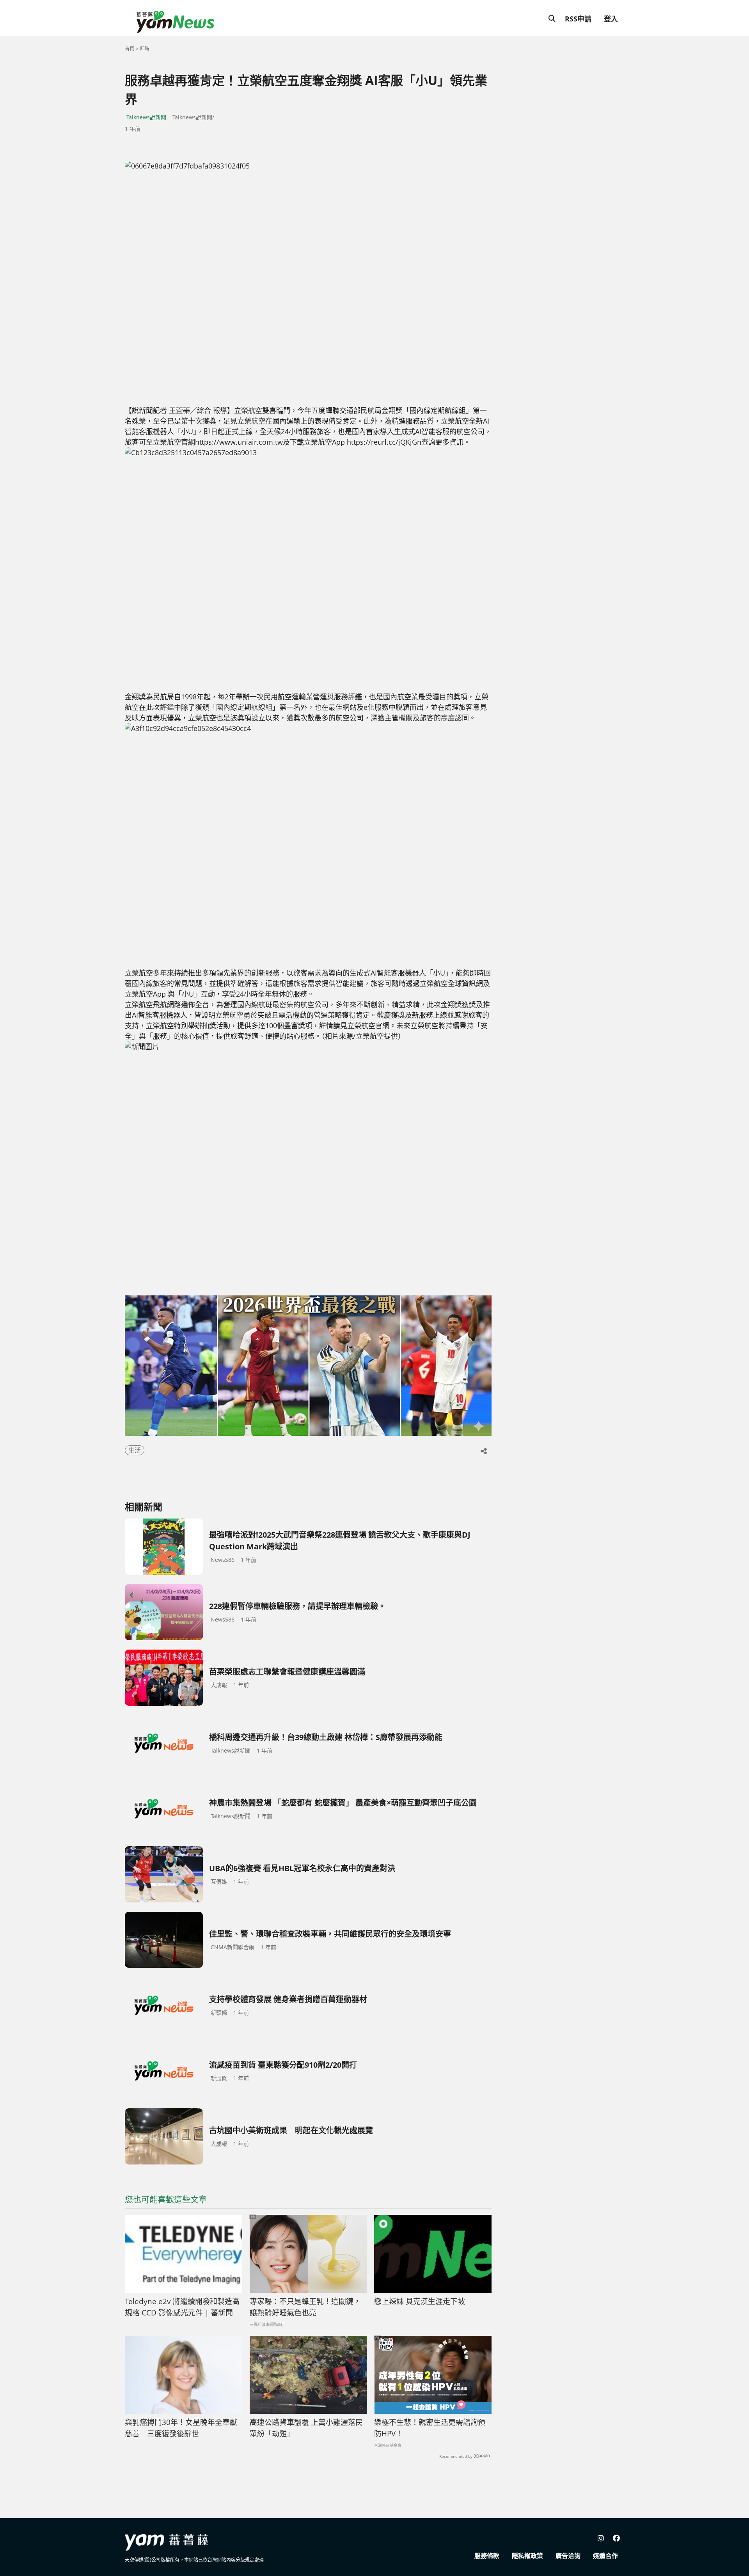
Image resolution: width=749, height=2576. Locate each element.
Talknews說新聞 (146, 117)
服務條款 (487, 2556)
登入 (611, 19)
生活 (135, 1450)
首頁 (130, 49)
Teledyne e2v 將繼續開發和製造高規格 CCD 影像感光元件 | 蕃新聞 (182, 2307)
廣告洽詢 (568, 2556)
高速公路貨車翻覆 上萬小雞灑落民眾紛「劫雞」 (306, 2428)
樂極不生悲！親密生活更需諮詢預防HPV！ (430, 2428)
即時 (145, 49)
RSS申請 (578, 19)
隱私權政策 (527, 2556)
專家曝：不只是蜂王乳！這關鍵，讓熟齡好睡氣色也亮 (305, 2307)
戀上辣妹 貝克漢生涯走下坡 (420, 2301)
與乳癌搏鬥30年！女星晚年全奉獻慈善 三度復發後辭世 (181, 2428)
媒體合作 (605, 2556)
